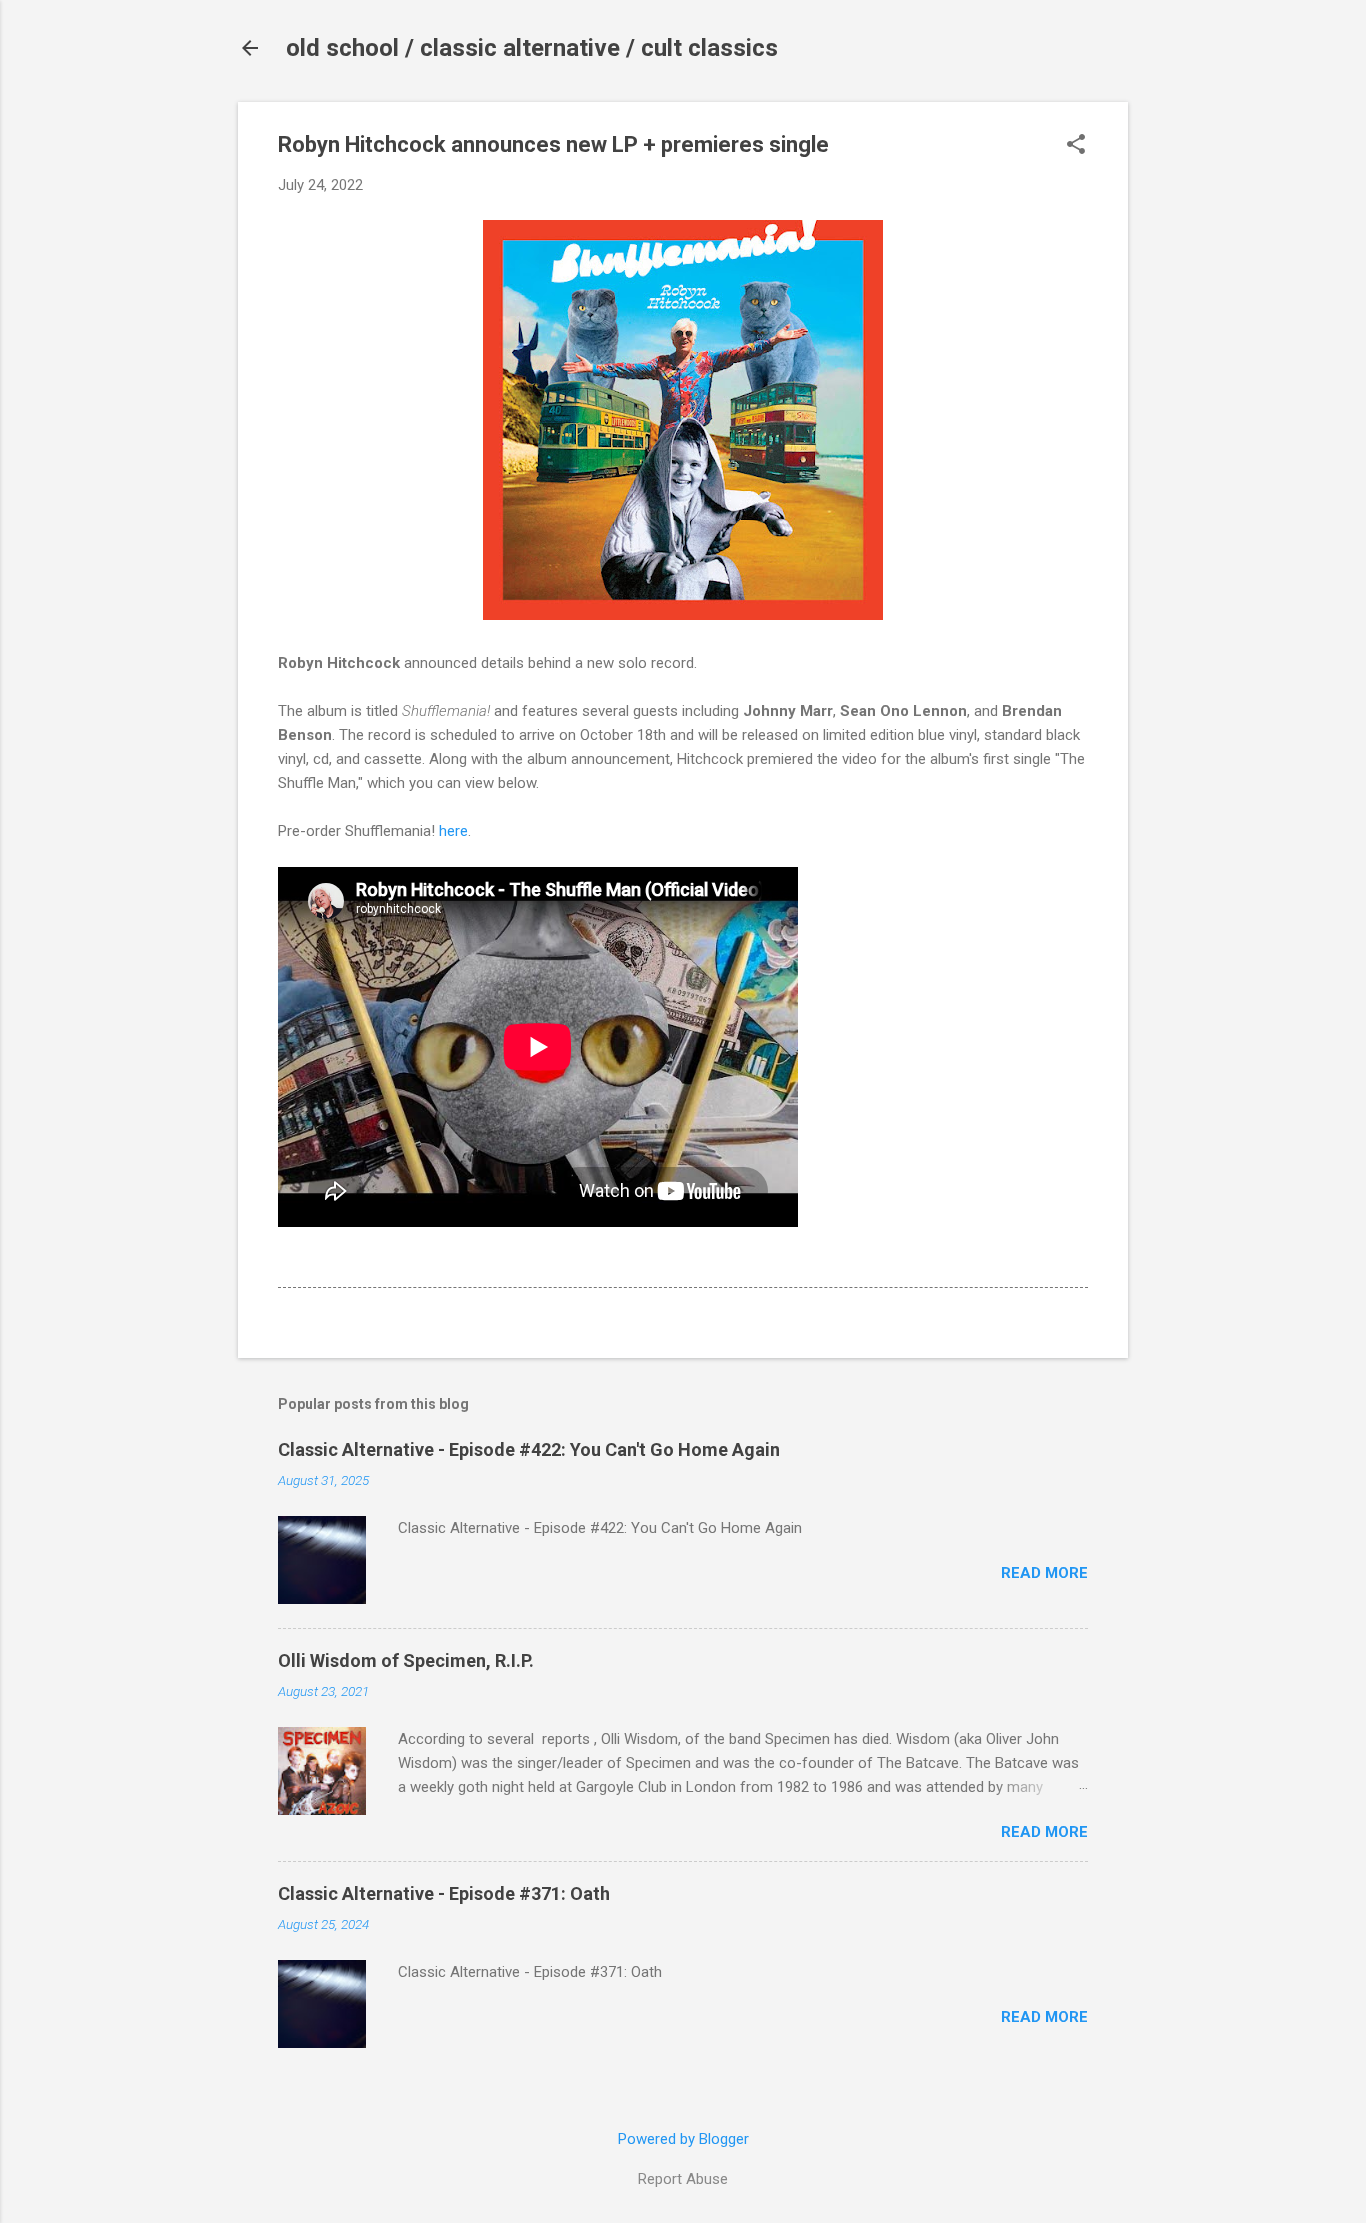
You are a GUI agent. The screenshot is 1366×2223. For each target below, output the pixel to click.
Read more (1044, 1573)
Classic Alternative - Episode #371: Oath (444, 1893)
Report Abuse (683, 2179)
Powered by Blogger (683, 2139)
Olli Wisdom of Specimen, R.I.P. (406, 1660)
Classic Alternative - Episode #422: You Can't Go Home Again (529, 1449)
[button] (1076, 146)
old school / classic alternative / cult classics (532, 48)
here (453, 831)
